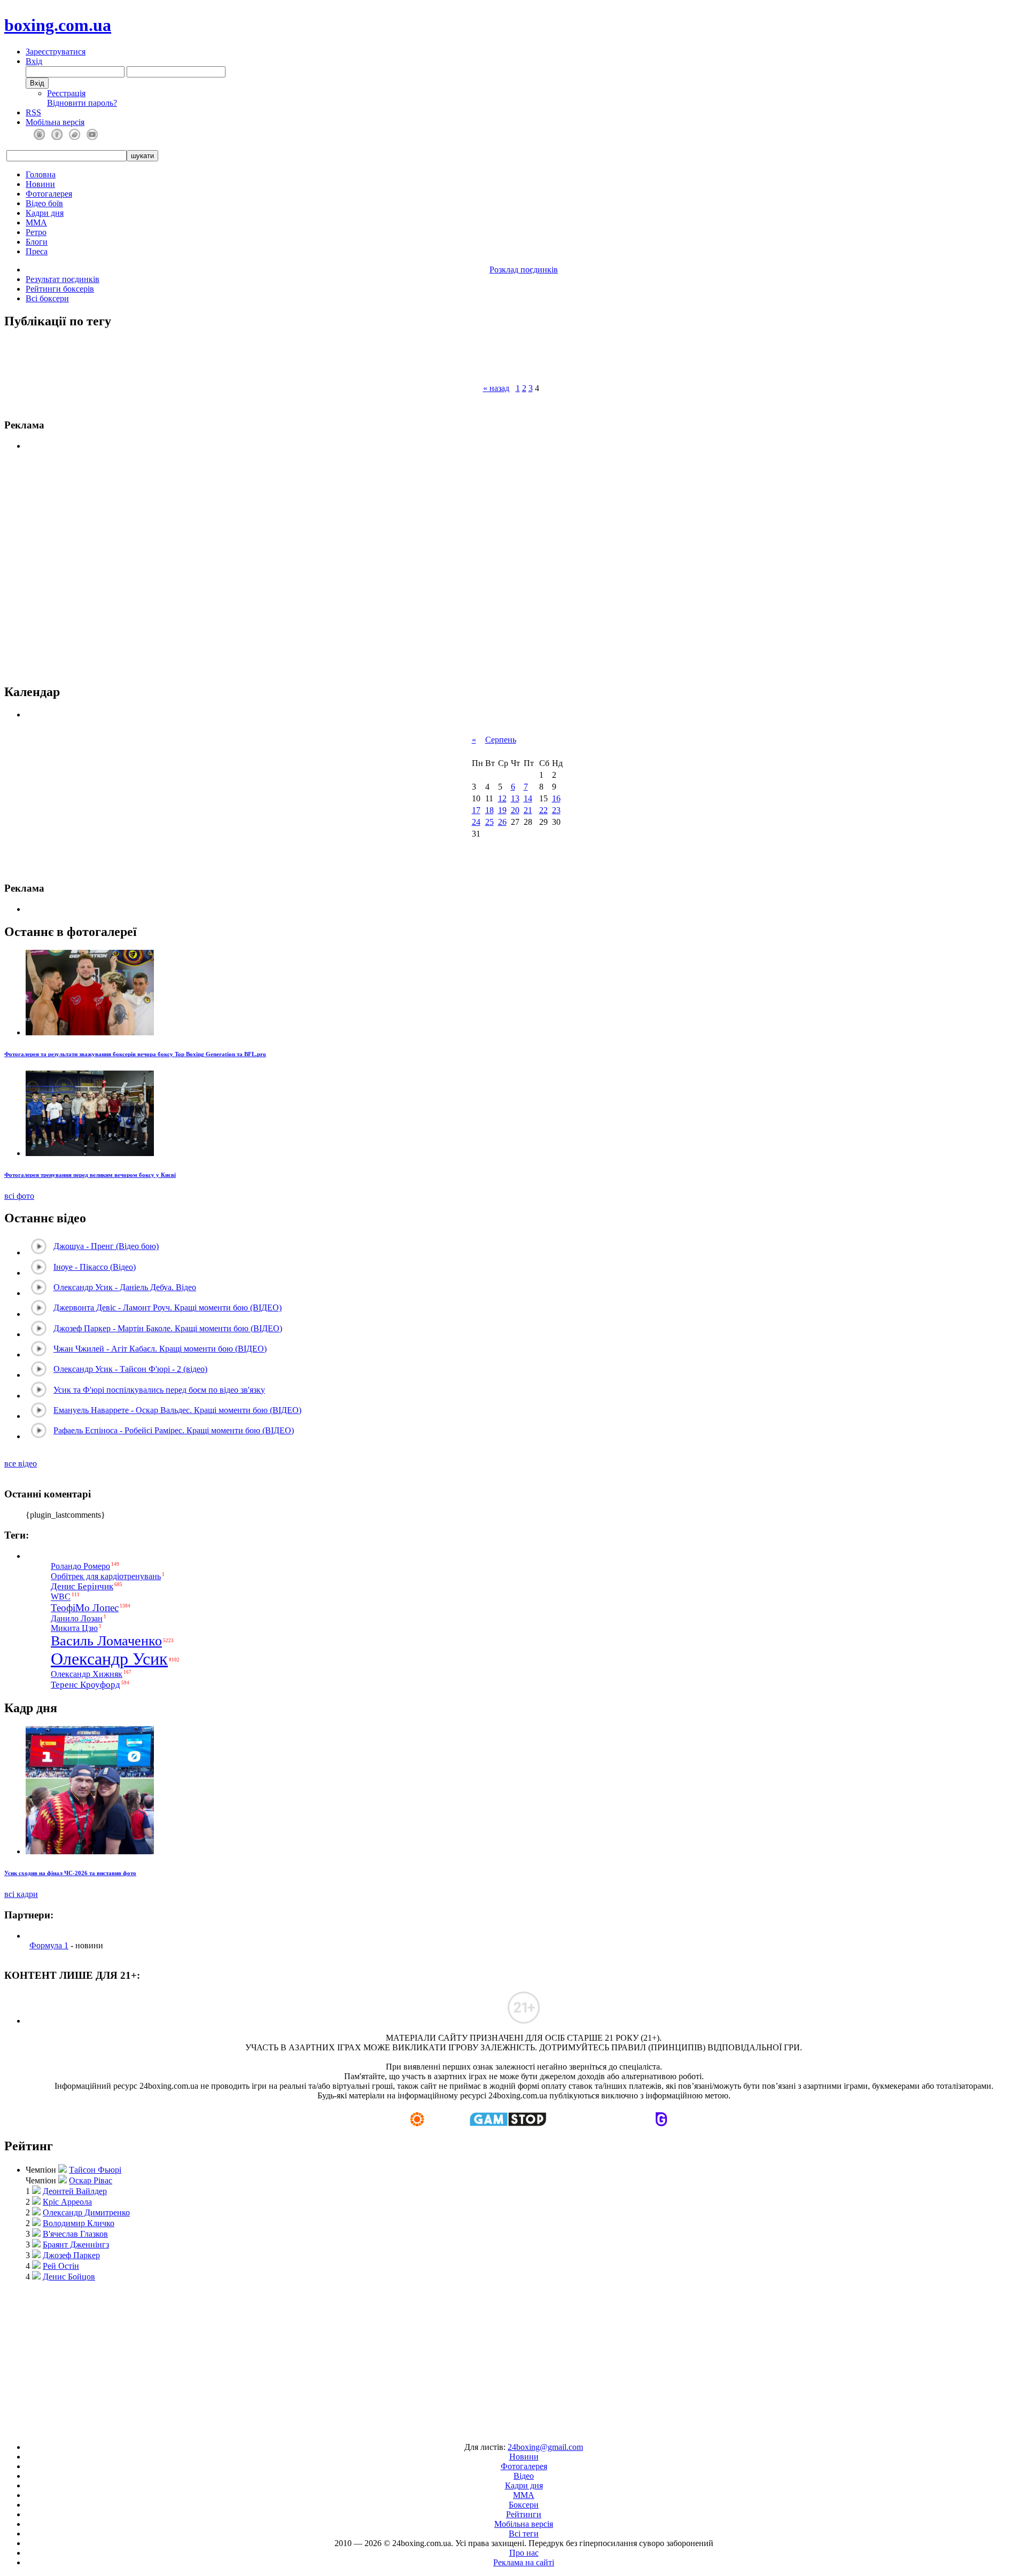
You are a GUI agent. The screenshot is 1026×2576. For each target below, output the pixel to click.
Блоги (37, 242)
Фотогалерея (49, 194)
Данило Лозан (77, 1618)
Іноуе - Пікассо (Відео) (95, 1267)
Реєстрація (66, 93)
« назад (496, 388)
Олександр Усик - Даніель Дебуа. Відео (125, 1287)
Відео (524, 2476)
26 (502, 822)
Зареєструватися (56, 52)
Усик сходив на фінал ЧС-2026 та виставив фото (70, 1873)
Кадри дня (45, 213)
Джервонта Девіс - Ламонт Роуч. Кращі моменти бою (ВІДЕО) (168, 1307)
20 (515, 810)
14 (528, 798)
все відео (21, 1463)
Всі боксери (47, 298)
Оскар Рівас (91, 2180)
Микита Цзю (74, 1628)
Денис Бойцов (69, 2277)
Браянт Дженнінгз (76, 2245)
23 (556, 810)
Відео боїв (44, 203)
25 (489, 822)
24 (476, 822)
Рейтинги (524, 2514)
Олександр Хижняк (87, 1674)
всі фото (19, 1196)
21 (528, 810)
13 (515, 798)
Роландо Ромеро (80, 1566)
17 (476, 810)
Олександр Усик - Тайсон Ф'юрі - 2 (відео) (130, 1369)
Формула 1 (49, 1945)
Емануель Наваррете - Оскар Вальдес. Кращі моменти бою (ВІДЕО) (177, 1410)
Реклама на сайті (524, 2562)
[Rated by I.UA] (488, 2429)
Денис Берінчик (82, 1586)
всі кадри (21, 1894)
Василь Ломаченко (106, 1641)
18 (489, 810)
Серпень (501, 740)
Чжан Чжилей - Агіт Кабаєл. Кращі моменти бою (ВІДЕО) (160, 1349)
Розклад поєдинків (524, 270)
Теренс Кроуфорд (85, 1685)
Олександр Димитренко (86, 2212)
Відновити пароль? (82, 103)
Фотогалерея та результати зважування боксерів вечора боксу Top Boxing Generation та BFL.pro (135, 1054)
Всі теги (524, 2534)
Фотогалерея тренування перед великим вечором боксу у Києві (90, 1175)
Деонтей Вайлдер (75, 2191)
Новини (40, 184)
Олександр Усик (109, 1659)
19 (502, 810)
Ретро (36, 232)
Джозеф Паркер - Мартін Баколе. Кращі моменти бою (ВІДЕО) (168, 1328)
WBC (61, 1597)
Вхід (34, 61)
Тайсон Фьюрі (95, 2170)
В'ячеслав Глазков (75, 2234)
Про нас (524, 2553)
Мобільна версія (55, 122)
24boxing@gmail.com (545, 2447)
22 (543, 810)
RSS (33, 112)
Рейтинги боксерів (60, 289)
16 (556, 798)
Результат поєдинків (63, 279)
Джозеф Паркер (71, 2255)
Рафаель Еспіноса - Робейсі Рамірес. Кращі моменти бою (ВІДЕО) (174, 1430)
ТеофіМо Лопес (85, 1608)
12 (502, 798)
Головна (41, 174)
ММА (36, 223)
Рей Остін (61, 2266)
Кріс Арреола (67, 2202)
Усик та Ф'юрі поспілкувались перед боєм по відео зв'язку (159, 1390)
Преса (37, 251)
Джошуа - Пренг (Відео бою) (106, 1246)
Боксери (524, 2505)
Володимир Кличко (79, 2223)
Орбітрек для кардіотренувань (106, 1576)
